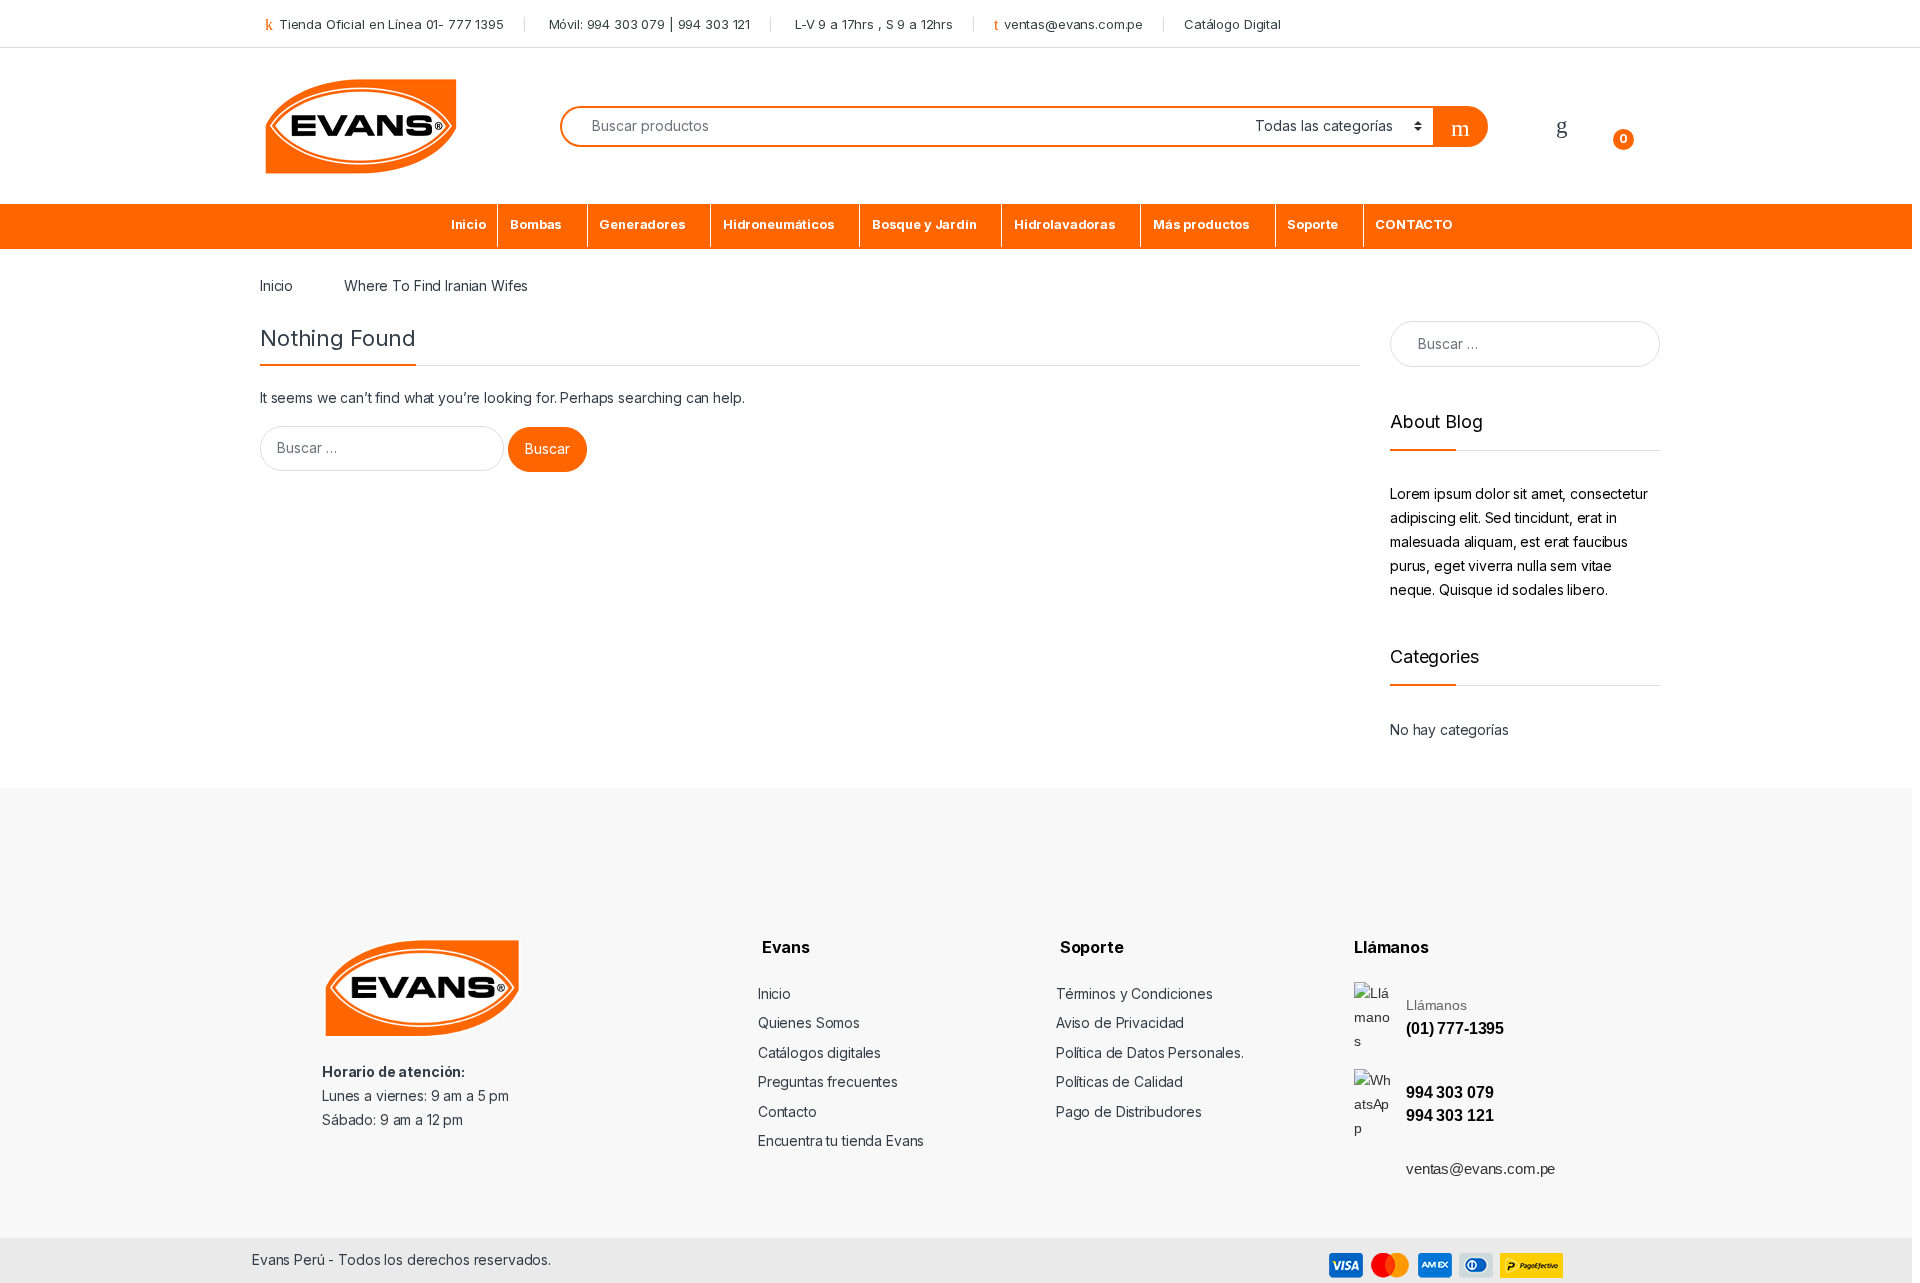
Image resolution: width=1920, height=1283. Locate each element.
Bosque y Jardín (924, 224)
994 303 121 (1449, 1115)
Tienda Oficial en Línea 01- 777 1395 (391, 24)
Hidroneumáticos (779, 224)
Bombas (536, 224)
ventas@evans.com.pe (1073, 24)
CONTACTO (1414, 224)
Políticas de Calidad (1119, 1081)
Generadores (642, 224)
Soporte (1312, 224)
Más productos (1201, 224)
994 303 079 (1449, 1092)
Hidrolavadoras (1065, 224)
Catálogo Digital (1232, 24)
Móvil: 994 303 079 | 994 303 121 (647, 24)
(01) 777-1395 (1455, 1028)
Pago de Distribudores (1129, 1111)
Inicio (468, 224)
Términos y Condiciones (1134, 993)
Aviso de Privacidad (1120, 1022)
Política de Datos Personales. (1150, 1052)
